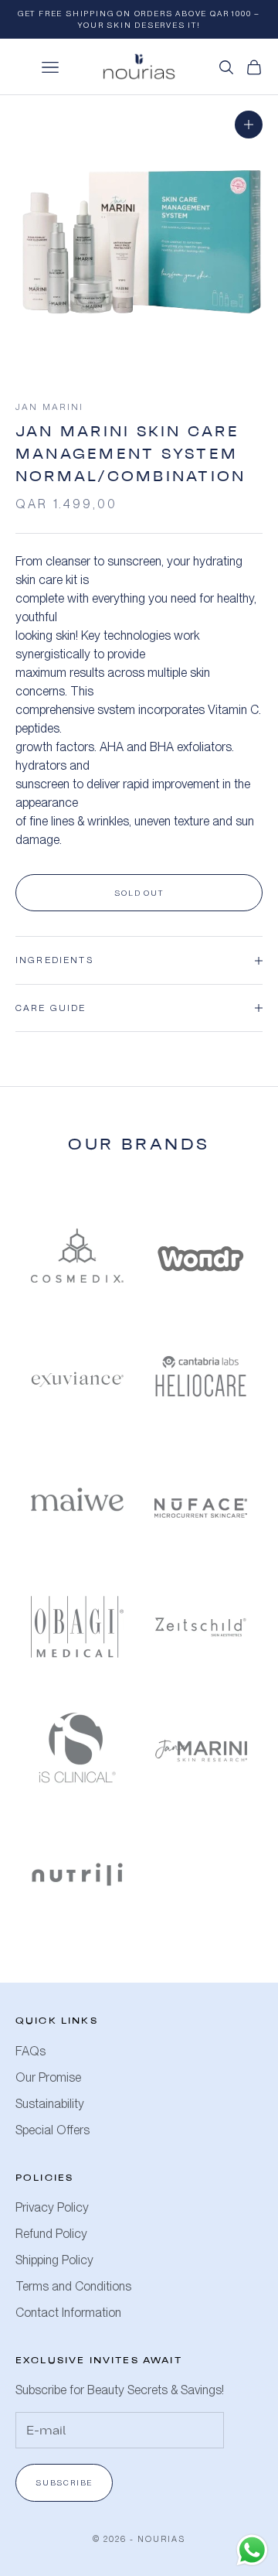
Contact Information (68, 2313)
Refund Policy (51, 2234)
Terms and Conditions (73, 2286)
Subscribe (64, 2482)
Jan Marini (50, 407)
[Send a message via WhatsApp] (252, 2550)
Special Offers (53, 2130)
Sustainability (50, 2104)
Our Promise (48, 2077)
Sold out (139, 893)
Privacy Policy (52, 2207)
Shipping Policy (54, 2260)
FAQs (31, 2051)
